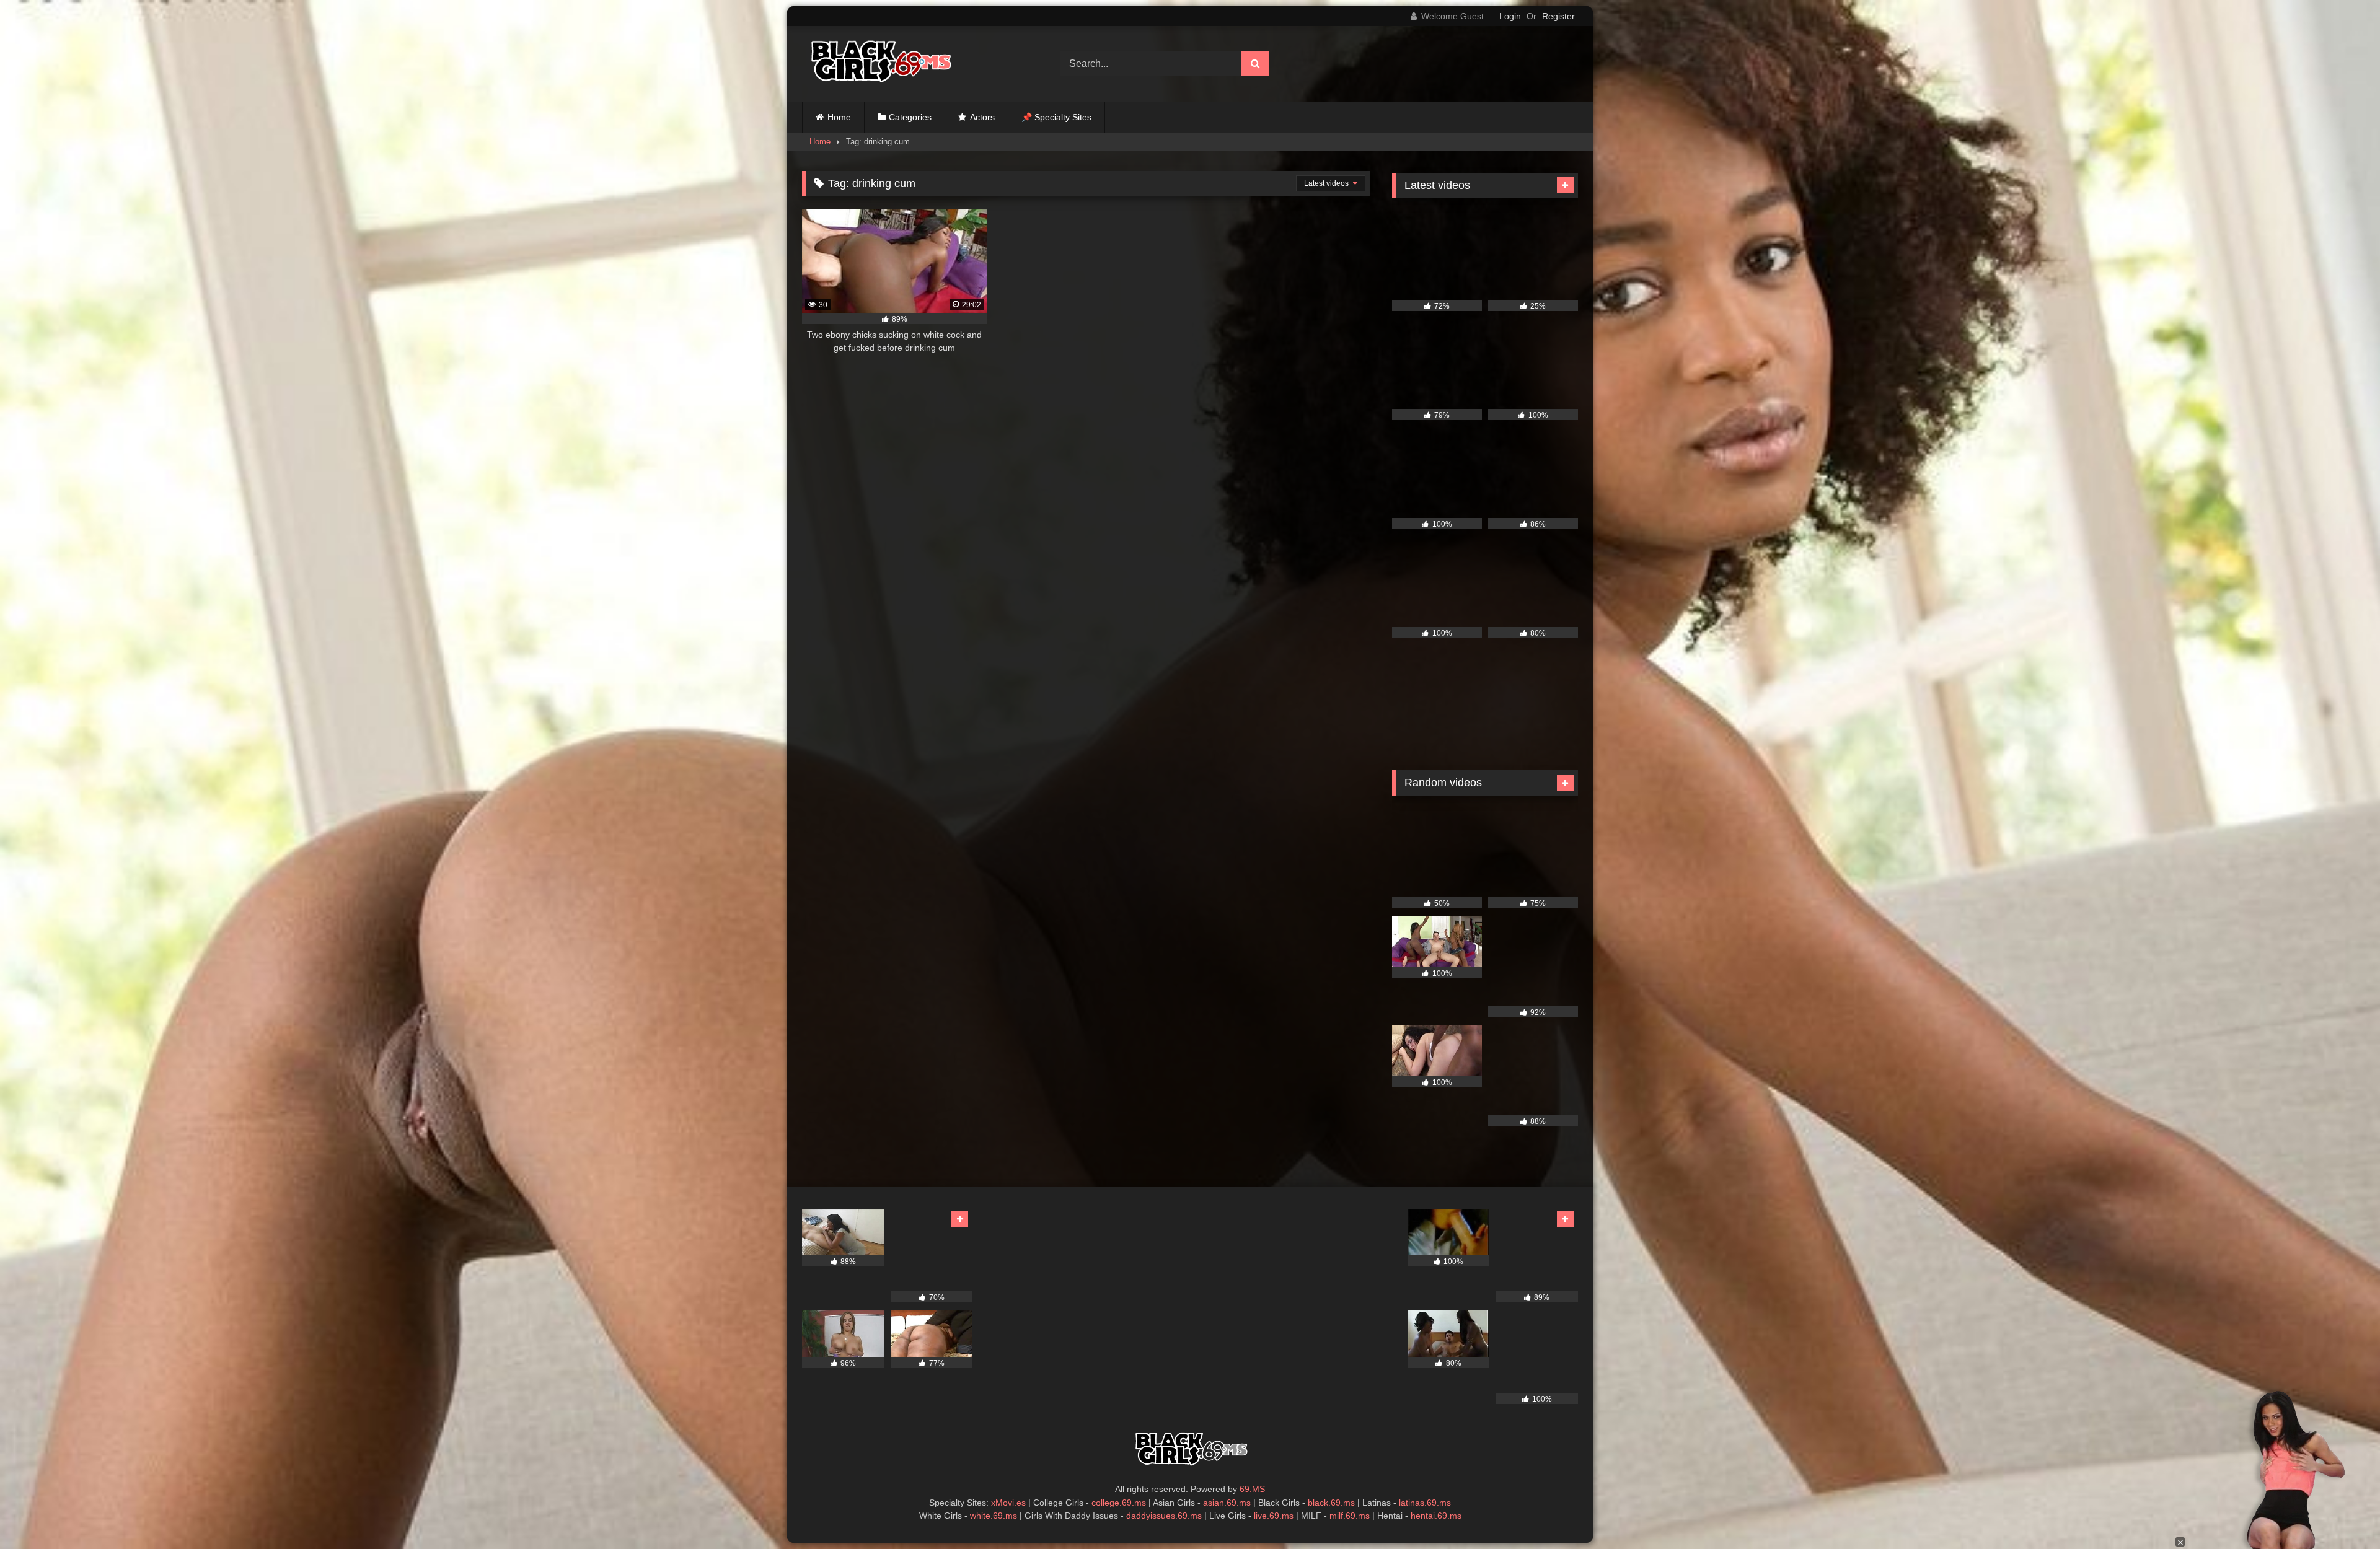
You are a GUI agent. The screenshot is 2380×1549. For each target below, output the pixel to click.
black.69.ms (1331, 1503)
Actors (982, 117)
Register (1558, 16)
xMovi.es (1008, 1503)
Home (839, 117)
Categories (910, 117)
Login (1510, 16)
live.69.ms (1274, 1516)
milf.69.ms (1350, 1516)
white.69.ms (994, 1516)
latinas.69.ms (1425, 1503)
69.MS (1252, 1489)
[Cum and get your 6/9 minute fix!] (879, 64)
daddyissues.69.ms (1164, 1516)
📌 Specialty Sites (1056, 117)
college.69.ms (1119, 1503)
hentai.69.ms (1436, 1516)
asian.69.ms (1227, 1503)
